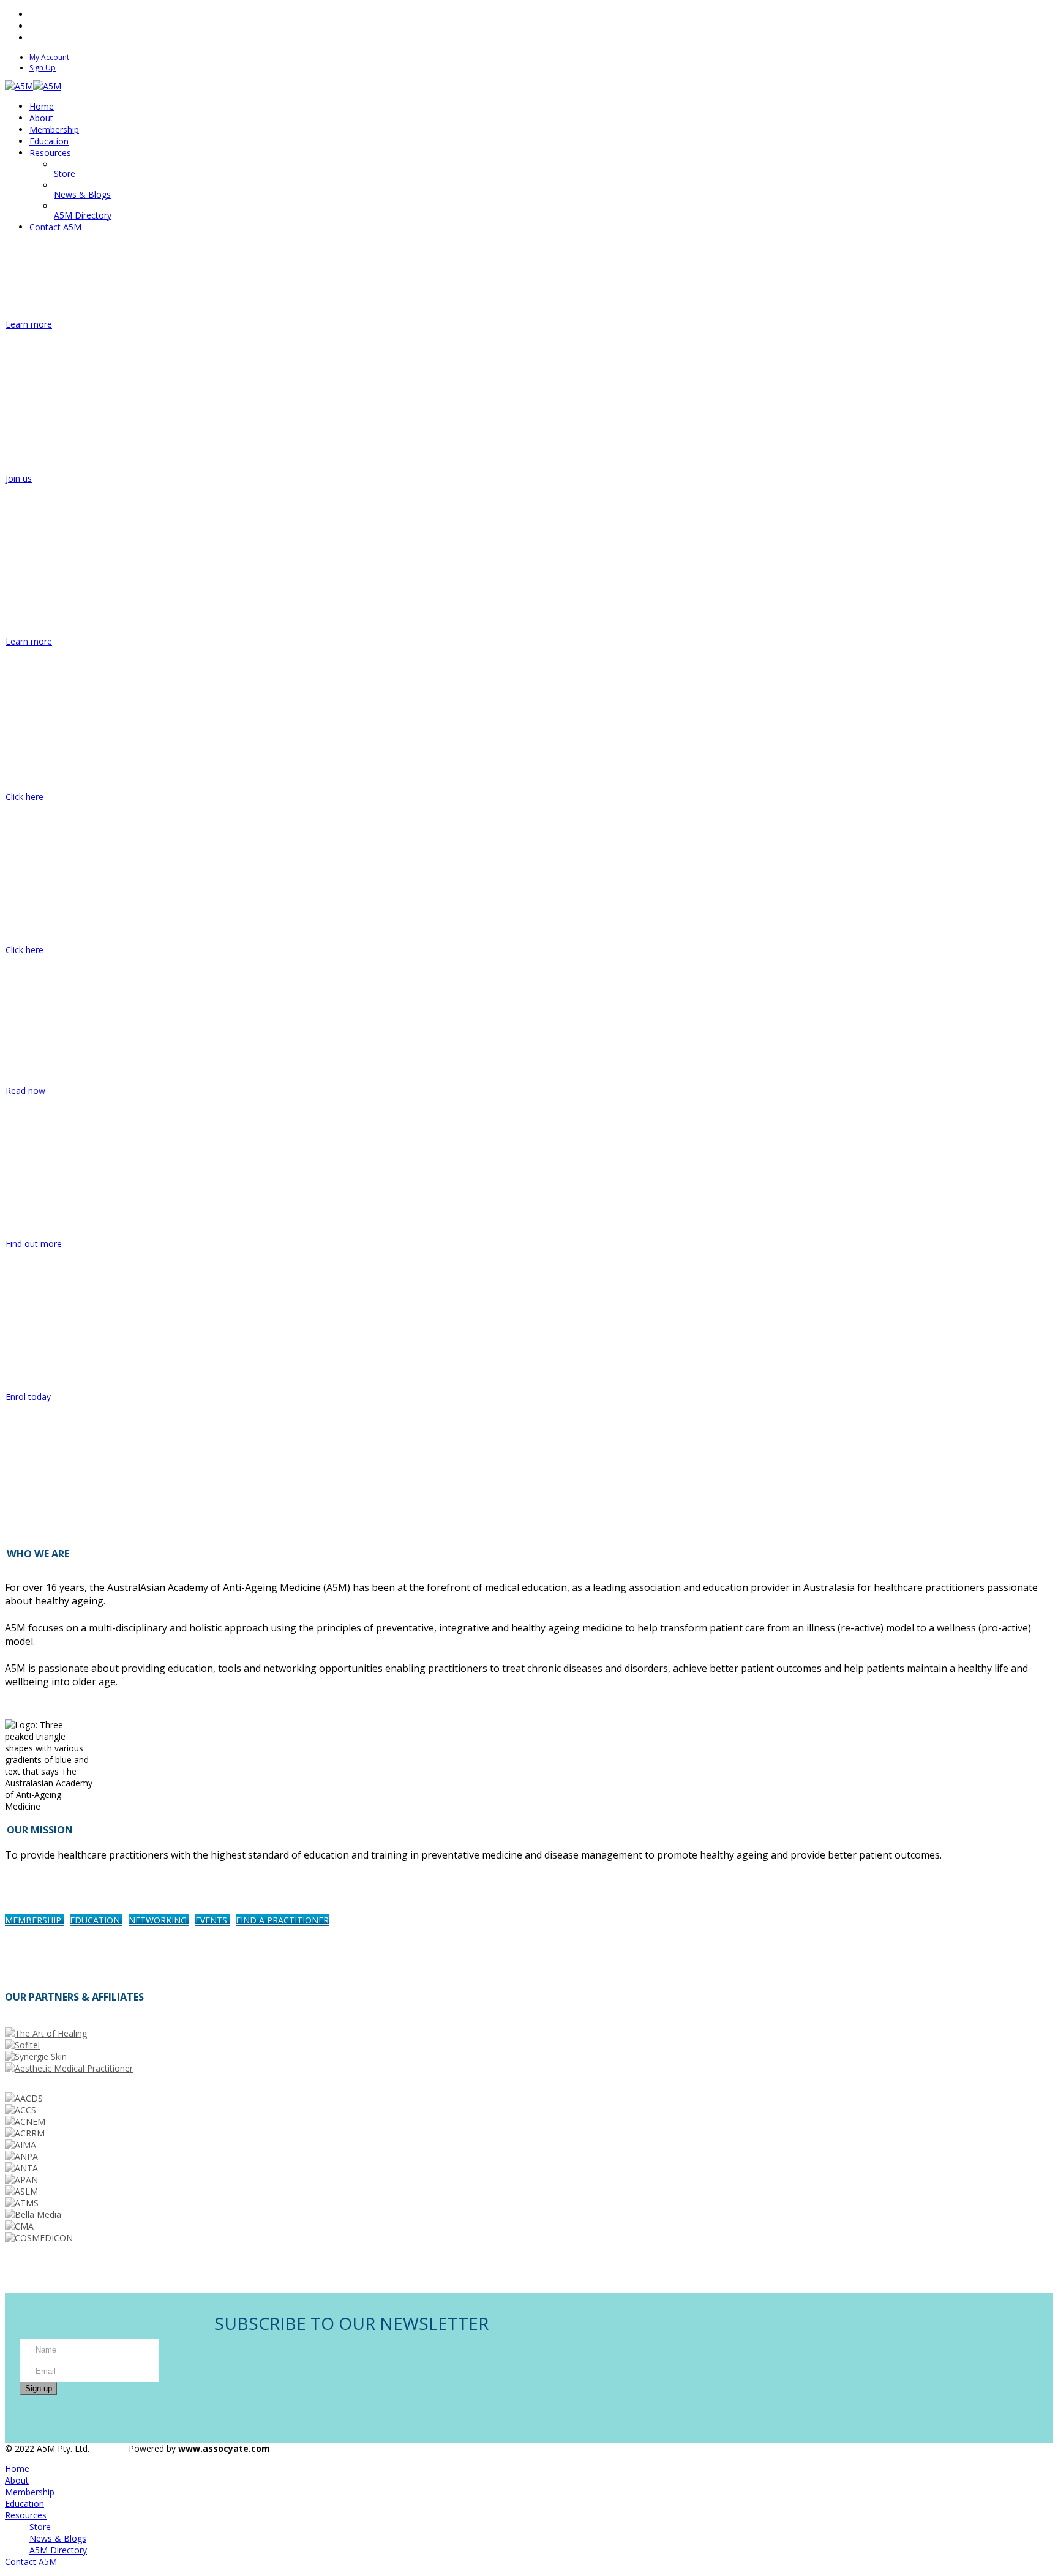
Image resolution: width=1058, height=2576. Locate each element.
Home (17, 2469)
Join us (19, 478)
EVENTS (212, 1920)
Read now (25, 1091)
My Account (49, 57)
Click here (24, 797)
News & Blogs (58, 2538)
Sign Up (43, 68)
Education (24, 2503)
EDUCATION (96, 1920)
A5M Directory (58, 2550)
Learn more (29, 324)
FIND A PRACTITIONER (282, 1920)
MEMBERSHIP (34, 1920)
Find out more (34, 1244)
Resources (26, 2515)
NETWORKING (159, 1920)
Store (40, 2527)
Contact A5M (31, 2562)
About (17, 2480)
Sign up (39, 2388)
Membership (30, 2492)
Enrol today (28, 1397)
